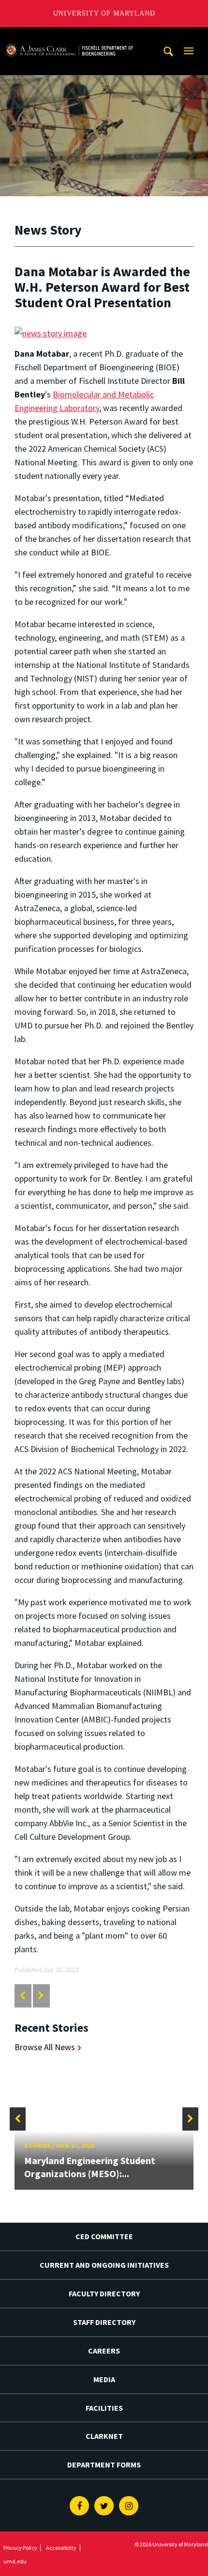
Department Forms (104, 2465)
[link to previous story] (22, 1996)
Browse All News (45, 2047)
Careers (104, 2351)
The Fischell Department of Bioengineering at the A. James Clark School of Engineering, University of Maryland (69, 36)
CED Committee (104, 2236)
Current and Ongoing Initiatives (104, 2265)
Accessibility (61, 2548)
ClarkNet (104, 2436)
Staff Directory (104, 2322)
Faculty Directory (104, 2293)
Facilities (104, 2408)
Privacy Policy (20, 2548)
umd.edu (15, 2561)
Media (104, 2379)
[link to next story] (41, 1996)
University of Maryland (104, 13)
